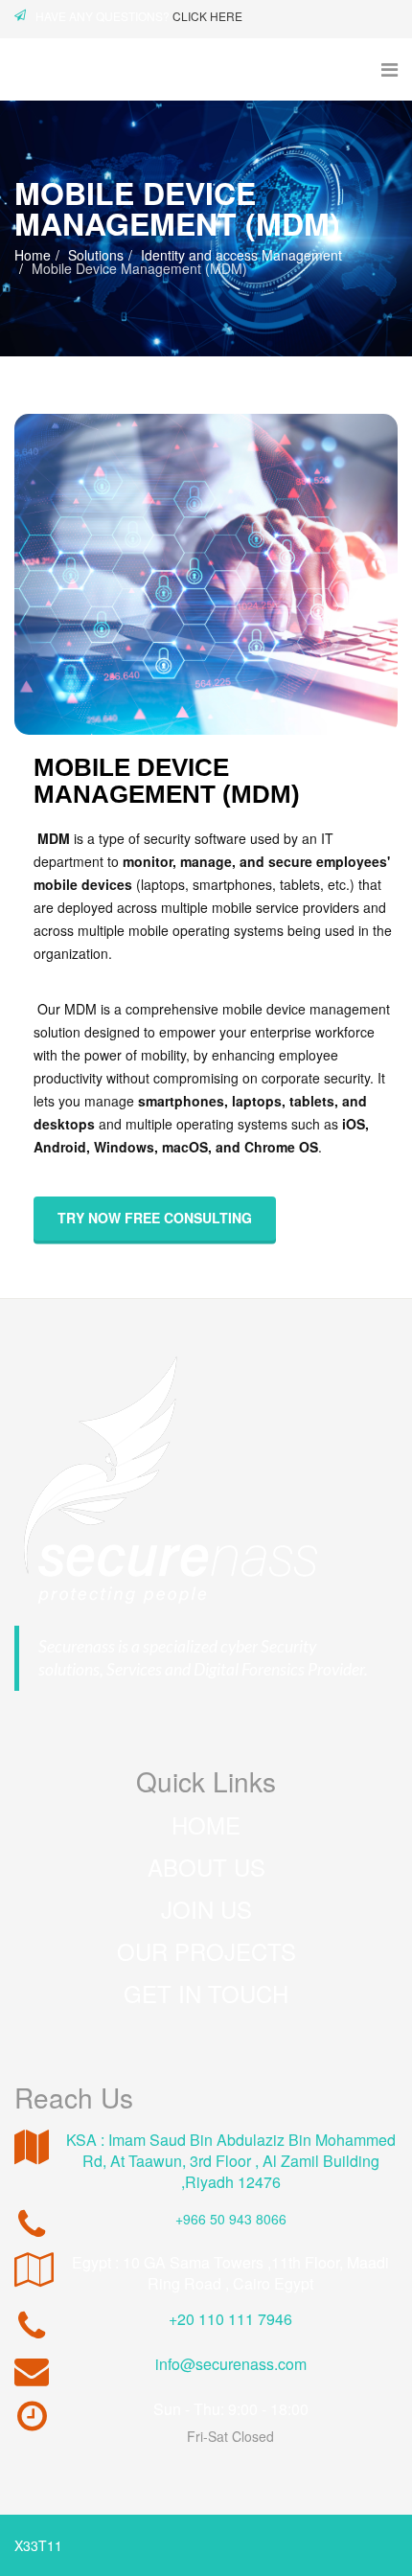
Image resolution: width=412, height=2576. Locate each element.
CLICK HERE (207, 16)
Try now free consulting (155, 1218)
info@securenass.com (231, 2364)
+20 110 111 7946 (230, 2319)
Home (33, 255)
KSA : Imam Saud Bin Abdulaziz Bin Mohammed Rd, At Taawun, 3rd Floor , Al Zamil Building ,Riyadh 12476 (231, 2161)
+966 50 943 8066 (231, 2219)
